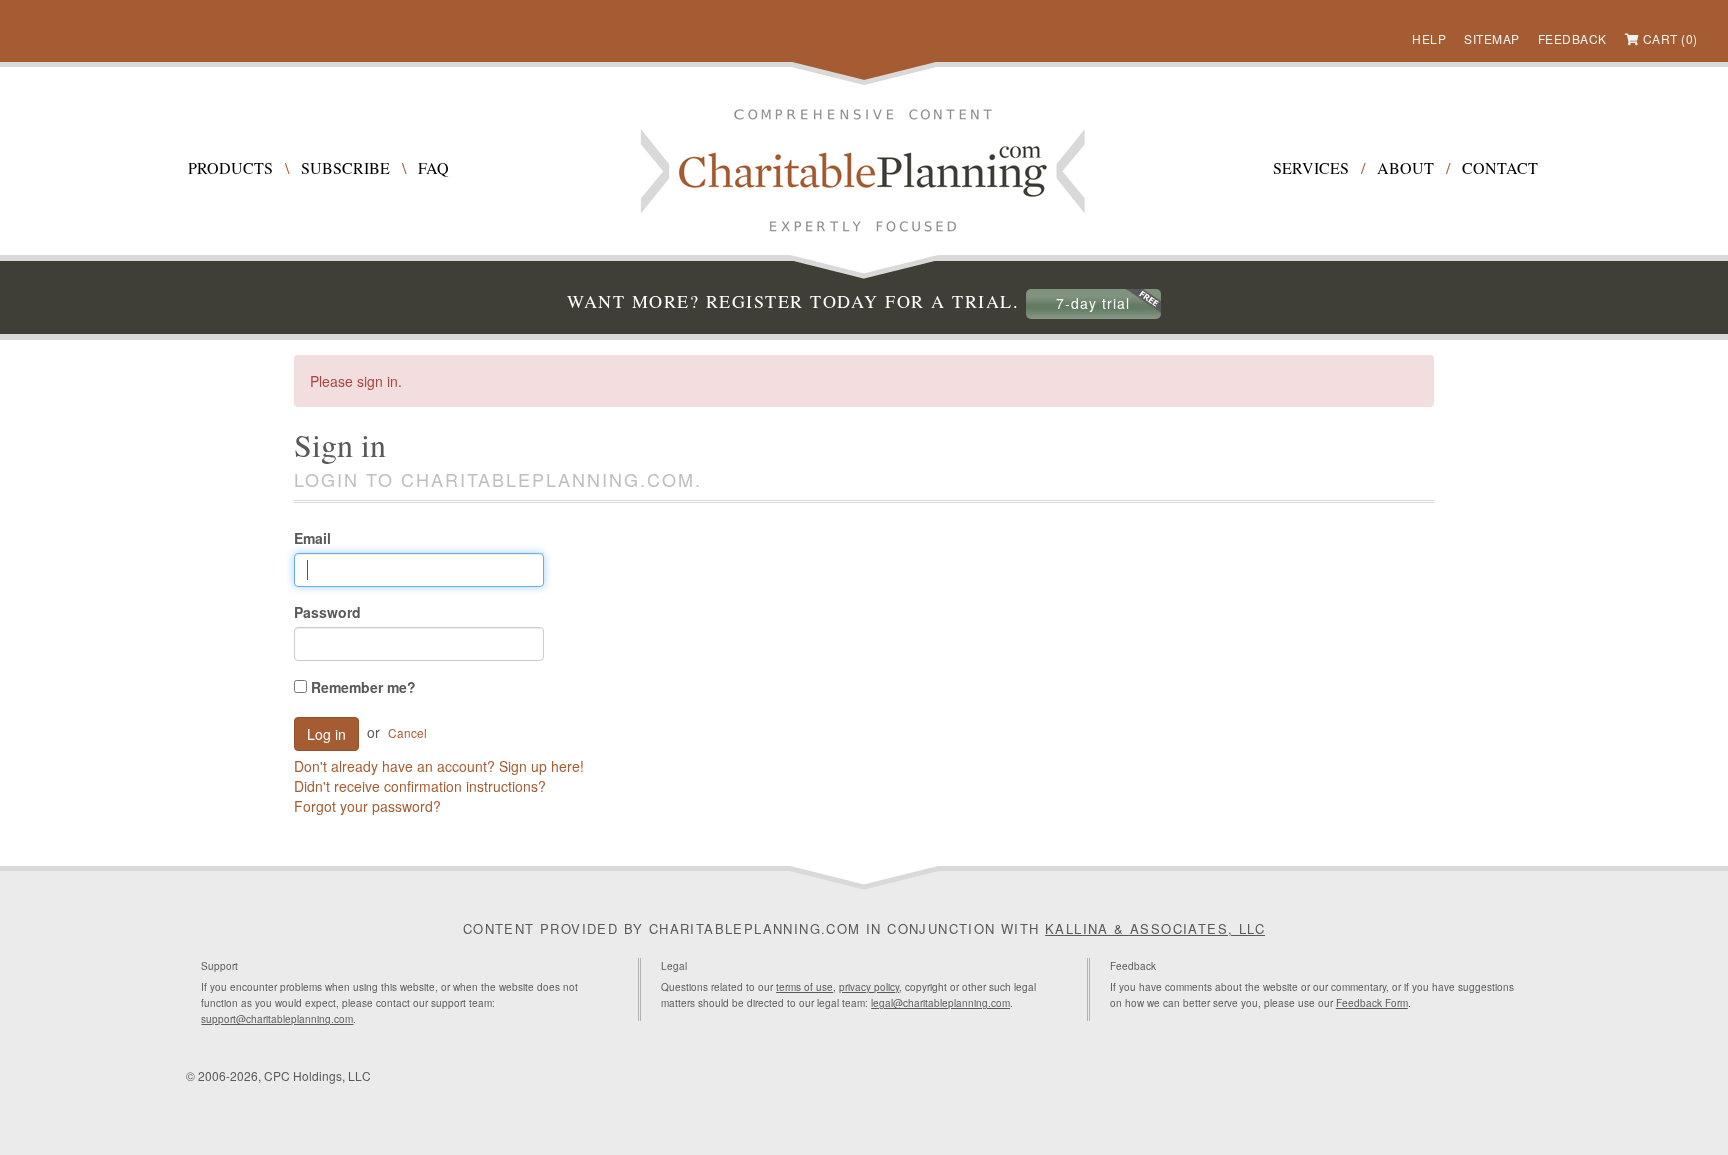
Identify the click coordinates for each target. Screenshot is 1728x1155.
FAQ (433, 167)
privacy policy (869, 987)
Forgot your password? (367, 806)
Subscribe (345, 167)
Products (230, 167)
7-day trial (1093, 303)
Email (312, 538)
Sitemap (1492, 38)
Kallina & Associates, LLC (1155, 928)
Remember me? (361, 687)
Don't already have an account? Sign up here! (439, 766)
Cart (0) (1670, 38)
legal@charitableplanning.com (940, 1003)
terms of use (804, 987)
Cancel (407, 732)
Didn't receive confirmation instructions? (420, 786)
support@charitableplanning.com (277, 1019)
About (1405, 167)
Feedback (1572, 38)
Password (327, 612)
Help (1429, 38)
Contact (1500, 167)
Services (1311, 167)
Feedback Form (1372, 1003)
